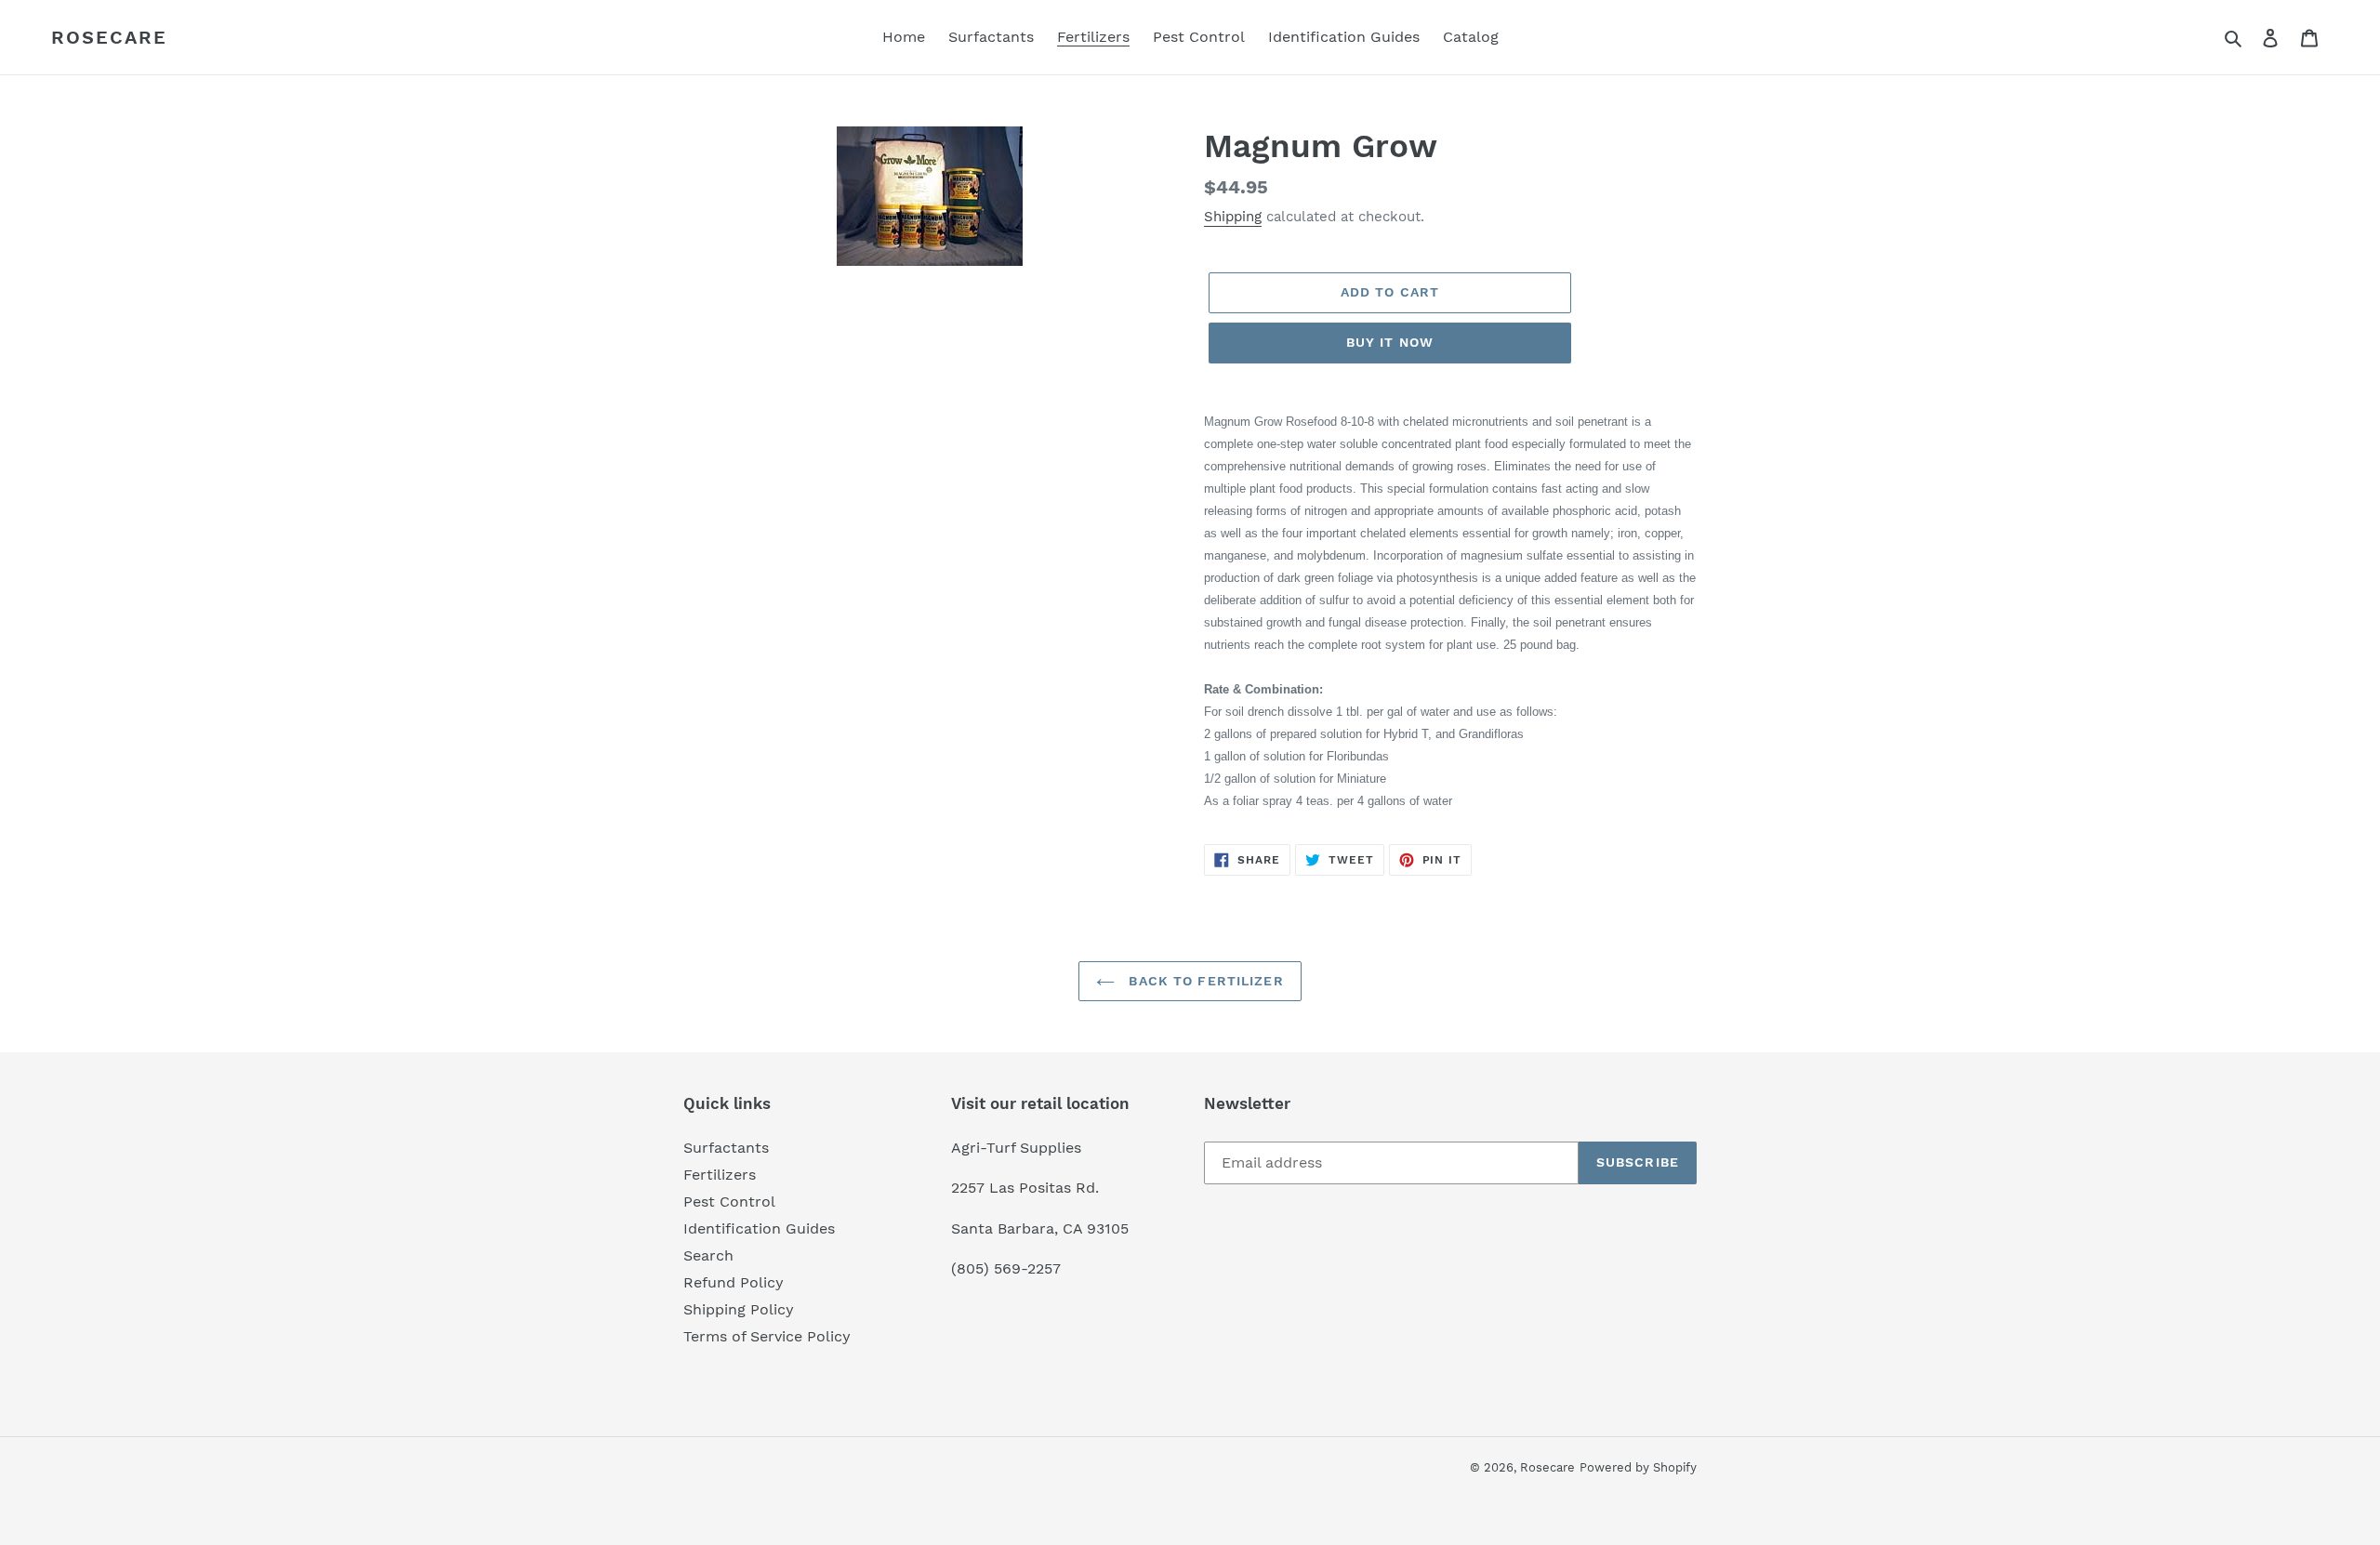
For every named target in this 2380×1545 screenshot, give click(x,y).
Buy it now (1390, 342)
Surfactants (726, 1148)
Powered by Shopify (1638, 1467)
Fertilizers (720, 1175)
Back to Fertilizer (1203, 981)
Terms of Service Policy (767, 1336)
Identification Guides (759, 1228)
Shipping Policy (739, 1309)
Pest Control (729, 1202)
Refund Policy (734, 1282)
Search (708, 1255)
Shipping (1233, 217)
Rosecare (109, 37)
